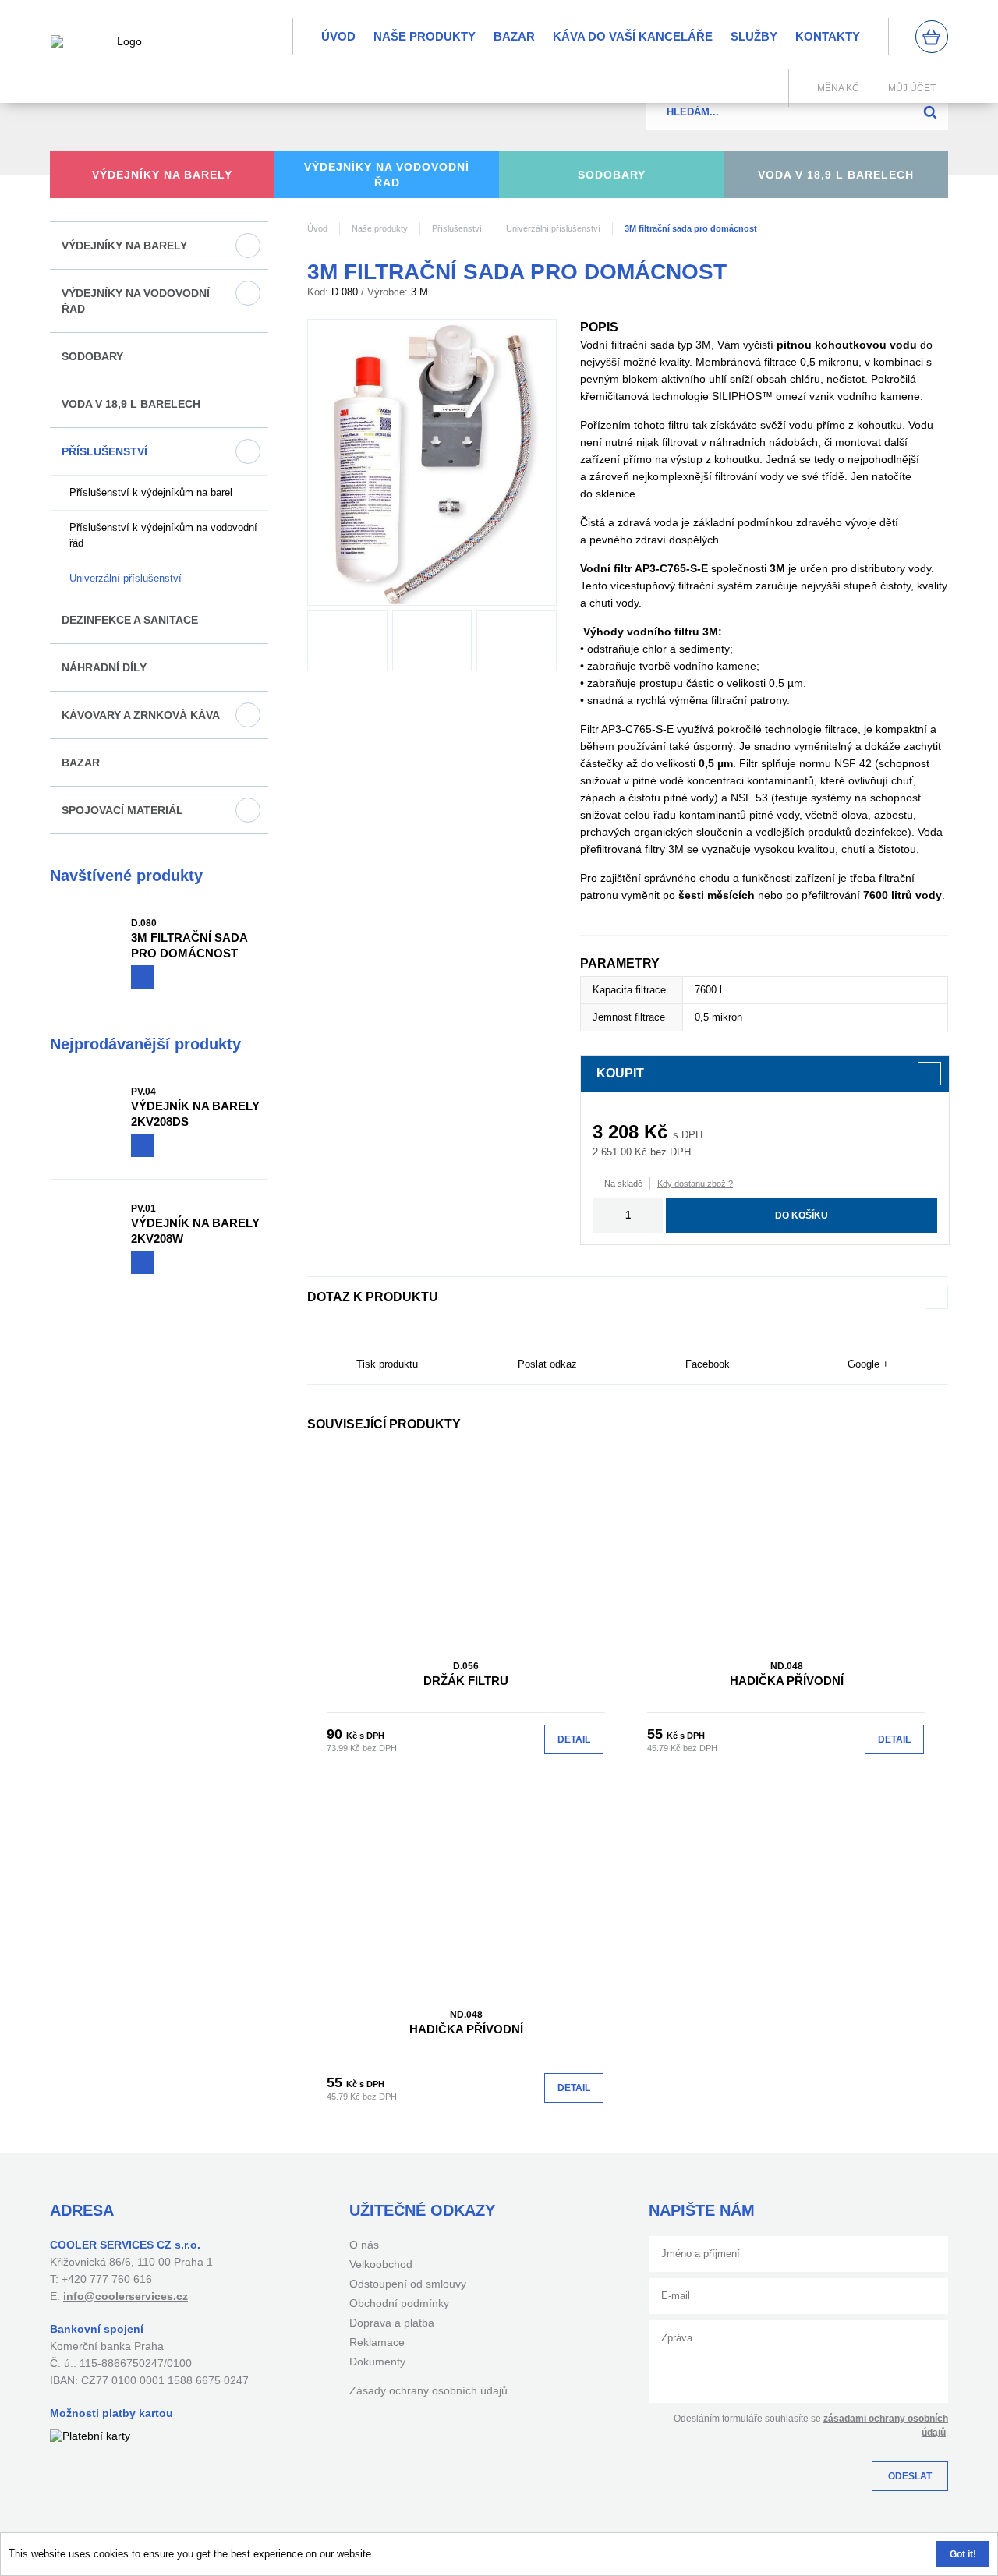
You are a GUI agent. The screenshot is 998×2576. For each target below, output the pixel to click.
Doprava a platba (392, 2323)
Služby (754, 36)
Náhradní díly (104, 667)
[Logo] (123, 51)
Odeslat (910, 2476)
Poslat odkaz (547, 1364)
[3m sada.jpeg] (347, 641)
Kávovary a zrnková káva (141, 715)
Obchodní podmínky (399, 2303)
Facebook (708, 1364)
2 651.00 (612, 1152)
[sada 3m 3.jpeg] (432, 641)
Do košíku (802, 1215)
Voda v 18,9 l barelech (131, 404)
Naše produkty (425, 36)
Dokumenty (377, 2362)
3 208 (616, 1132)
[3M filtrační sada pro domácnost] (432, 462)
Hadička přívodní (787, 1674)
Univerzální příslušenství (126, 578)
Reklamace (377, 2342)
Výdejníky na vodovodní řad (136, 301)
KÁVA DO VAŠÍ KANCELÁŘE (633, 36)
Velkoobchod (381, 2264)
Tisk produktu (387, 1364)
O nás (364, 2245)
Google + (868, 1364)
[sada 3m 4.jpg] (517, 641)
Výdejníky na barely (124, 246)
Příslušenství (104, 451)
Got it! (963, 2554)
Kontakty (828, 36)
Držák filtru (466, 1674)
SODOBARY (92, 356)
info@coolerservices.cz (126, 2296)
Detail (574, 1739)
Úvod (338, 36)
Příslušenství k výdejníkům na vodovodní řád (163, 535)
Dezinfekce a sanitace (130, 620)
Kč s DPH (365, 1736)
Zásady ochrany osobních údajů (428, 2390)
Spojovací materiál (122, 810)
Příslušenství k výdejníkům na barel (151, 492)
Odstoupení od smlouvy (408, 2284)
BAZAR (514, 36)
